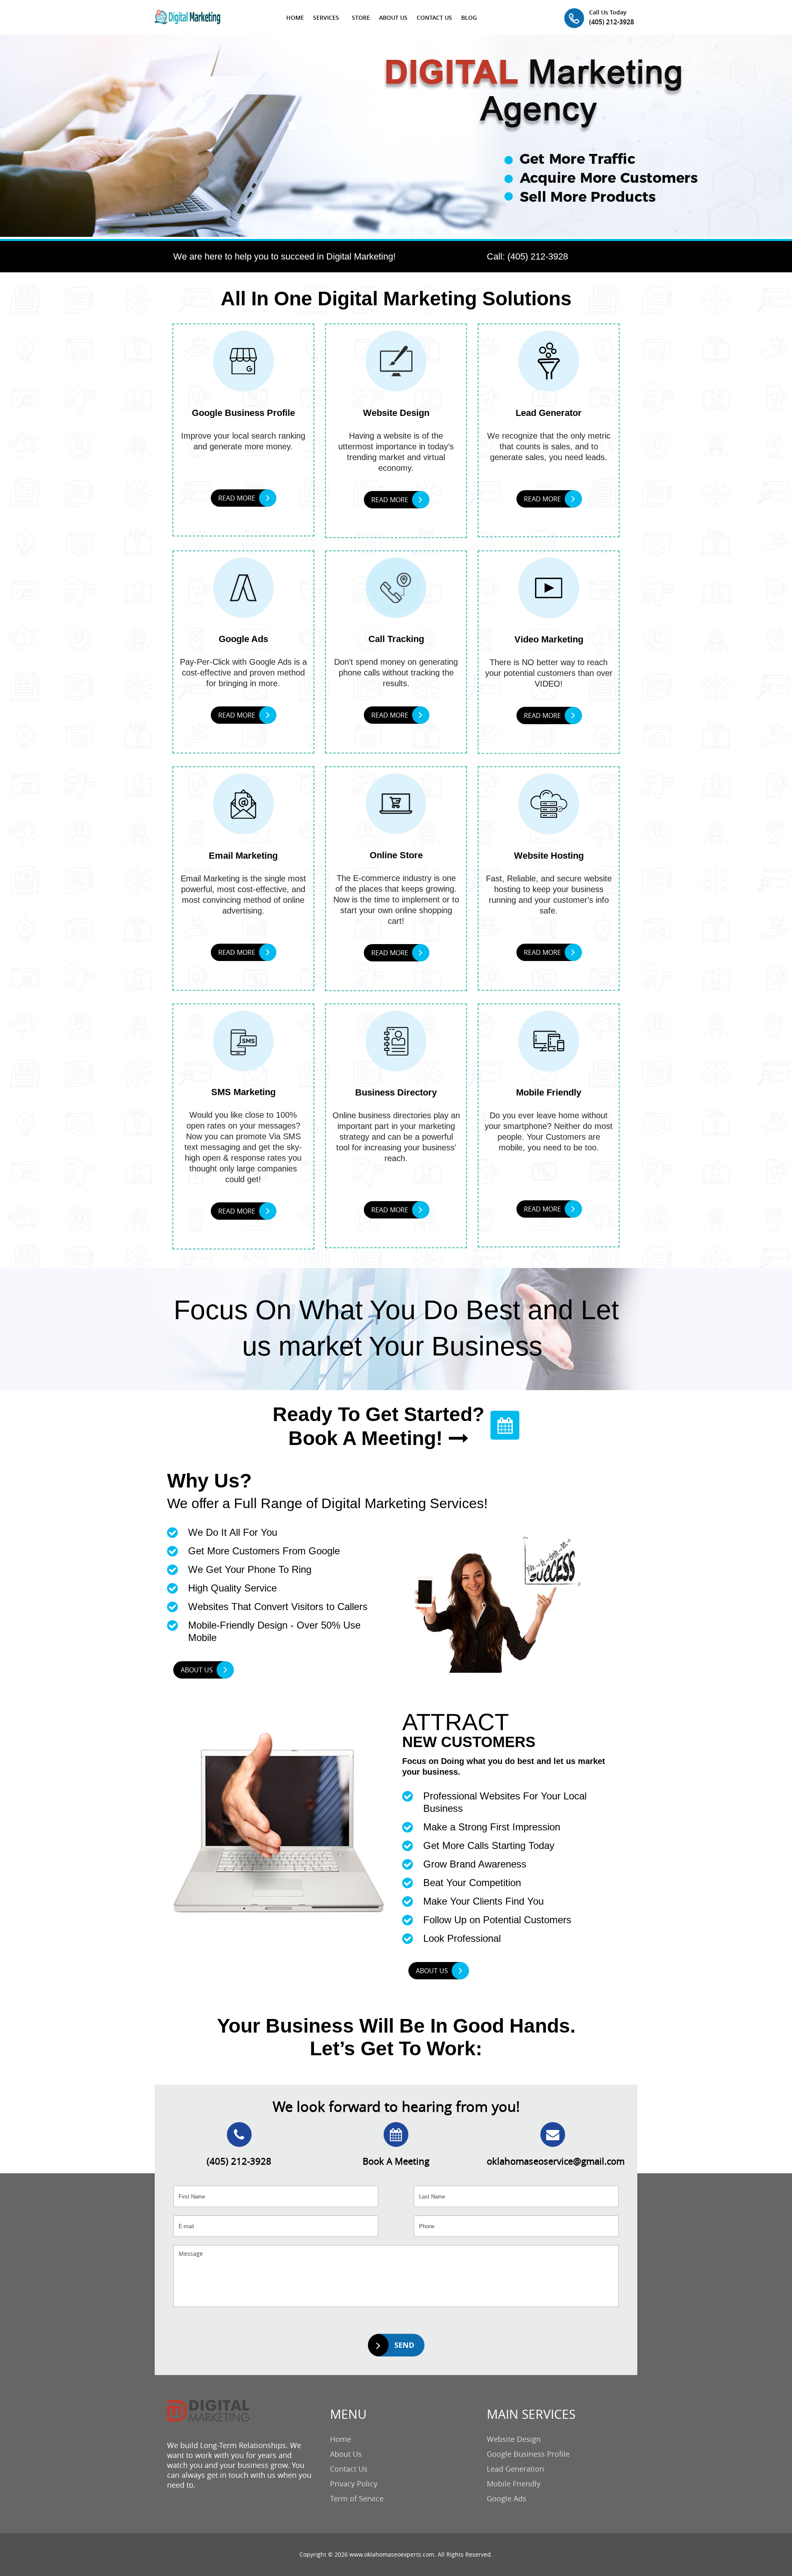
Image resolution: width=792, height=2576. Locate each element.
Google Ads (507, 2498)
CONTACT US (434, 18)
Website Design (514, 2439)
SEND (404, 2345)
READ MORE (237, 498)
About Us (346, 2454)
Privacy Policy (354, 2484)
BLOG (469, 18)
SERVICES (326, 18)
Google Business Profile (528, 2454)
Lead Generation (515, 2469)
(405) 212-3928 (612, 22)
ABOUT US (393, 18)
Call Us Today (608, 12)
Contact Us (349, 2469)
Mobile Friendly (514, 2484)
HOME (295, 18)
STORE (361, 18)
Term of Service (357, 2498)
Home (341, 2439)
